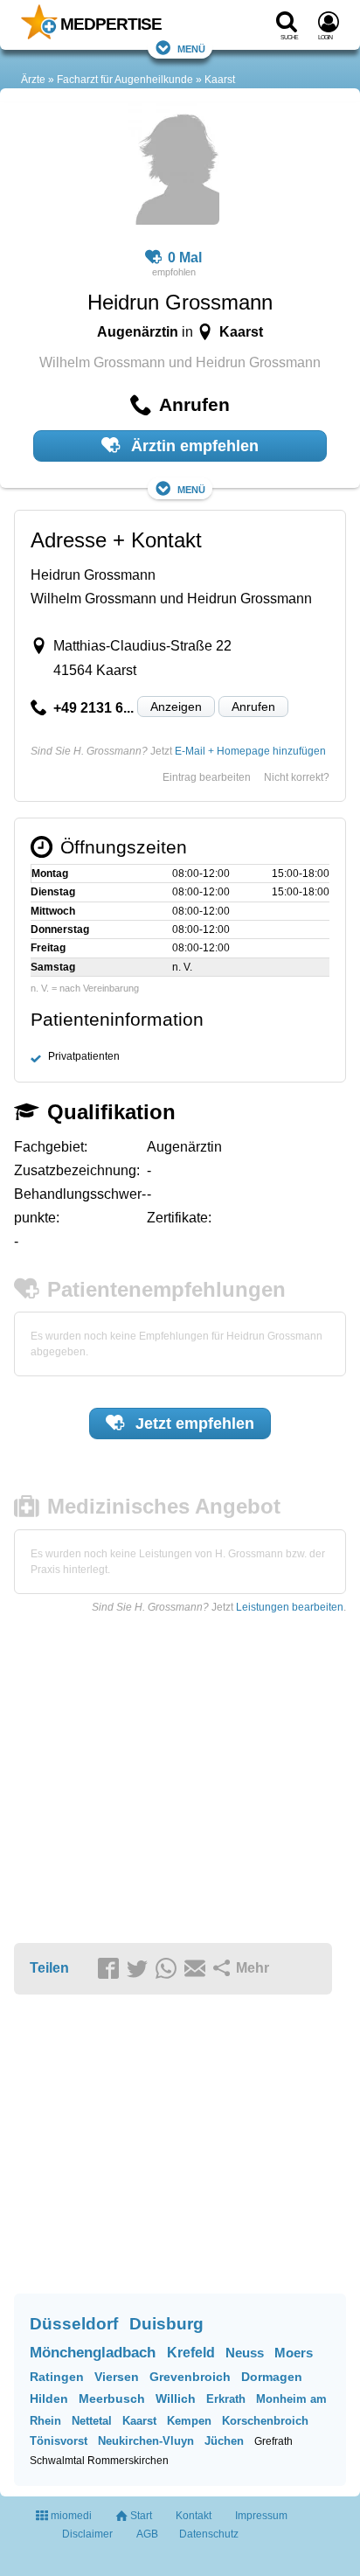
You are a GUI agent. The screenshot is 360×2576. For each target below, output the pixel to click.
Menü (191, 48)
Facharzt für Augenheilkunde (125, 80)
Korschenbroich (265, 2421)
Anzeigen (176, 707)
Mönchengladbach (93, 2353)
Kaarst (220, 80)
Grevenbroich (190, 2377)
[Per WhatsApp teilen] (169, 1969)
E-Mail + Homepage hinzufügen (250, 751)
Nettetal (92, 2421)
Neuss (245, 2353)
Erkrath (226, 2399)
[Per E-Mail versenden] (197, 1969)
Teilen (49, 1968)
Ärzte (33, 80)
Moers (294, 2353)
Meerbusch (112, 2398)
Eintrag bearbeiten (207, 777)
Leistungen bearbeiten (290, 1607)
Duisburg (166, 2324)
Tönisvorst (59, 2441)
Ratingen (57, 2377)
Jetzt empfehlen (193, 1424)
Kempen (189, 2421)
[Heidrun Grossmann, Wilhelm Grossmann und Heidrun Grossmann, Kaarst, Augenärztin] (173, 166)
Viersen (117, 2377)
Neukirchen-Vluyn (146, 2441)
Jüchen (224, 2441)
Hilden (49, 2398)
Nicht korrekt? (297, 777)
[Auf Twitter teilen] (140, 1969)
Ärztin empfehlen (193, 446)
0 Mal (185, 258)
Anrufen (253, 707)
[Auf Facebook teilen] (111, 1969)
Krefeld (191, 2353)
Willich (176, 2398)
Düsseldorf (74, 2324)
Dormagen (272, 2377)
